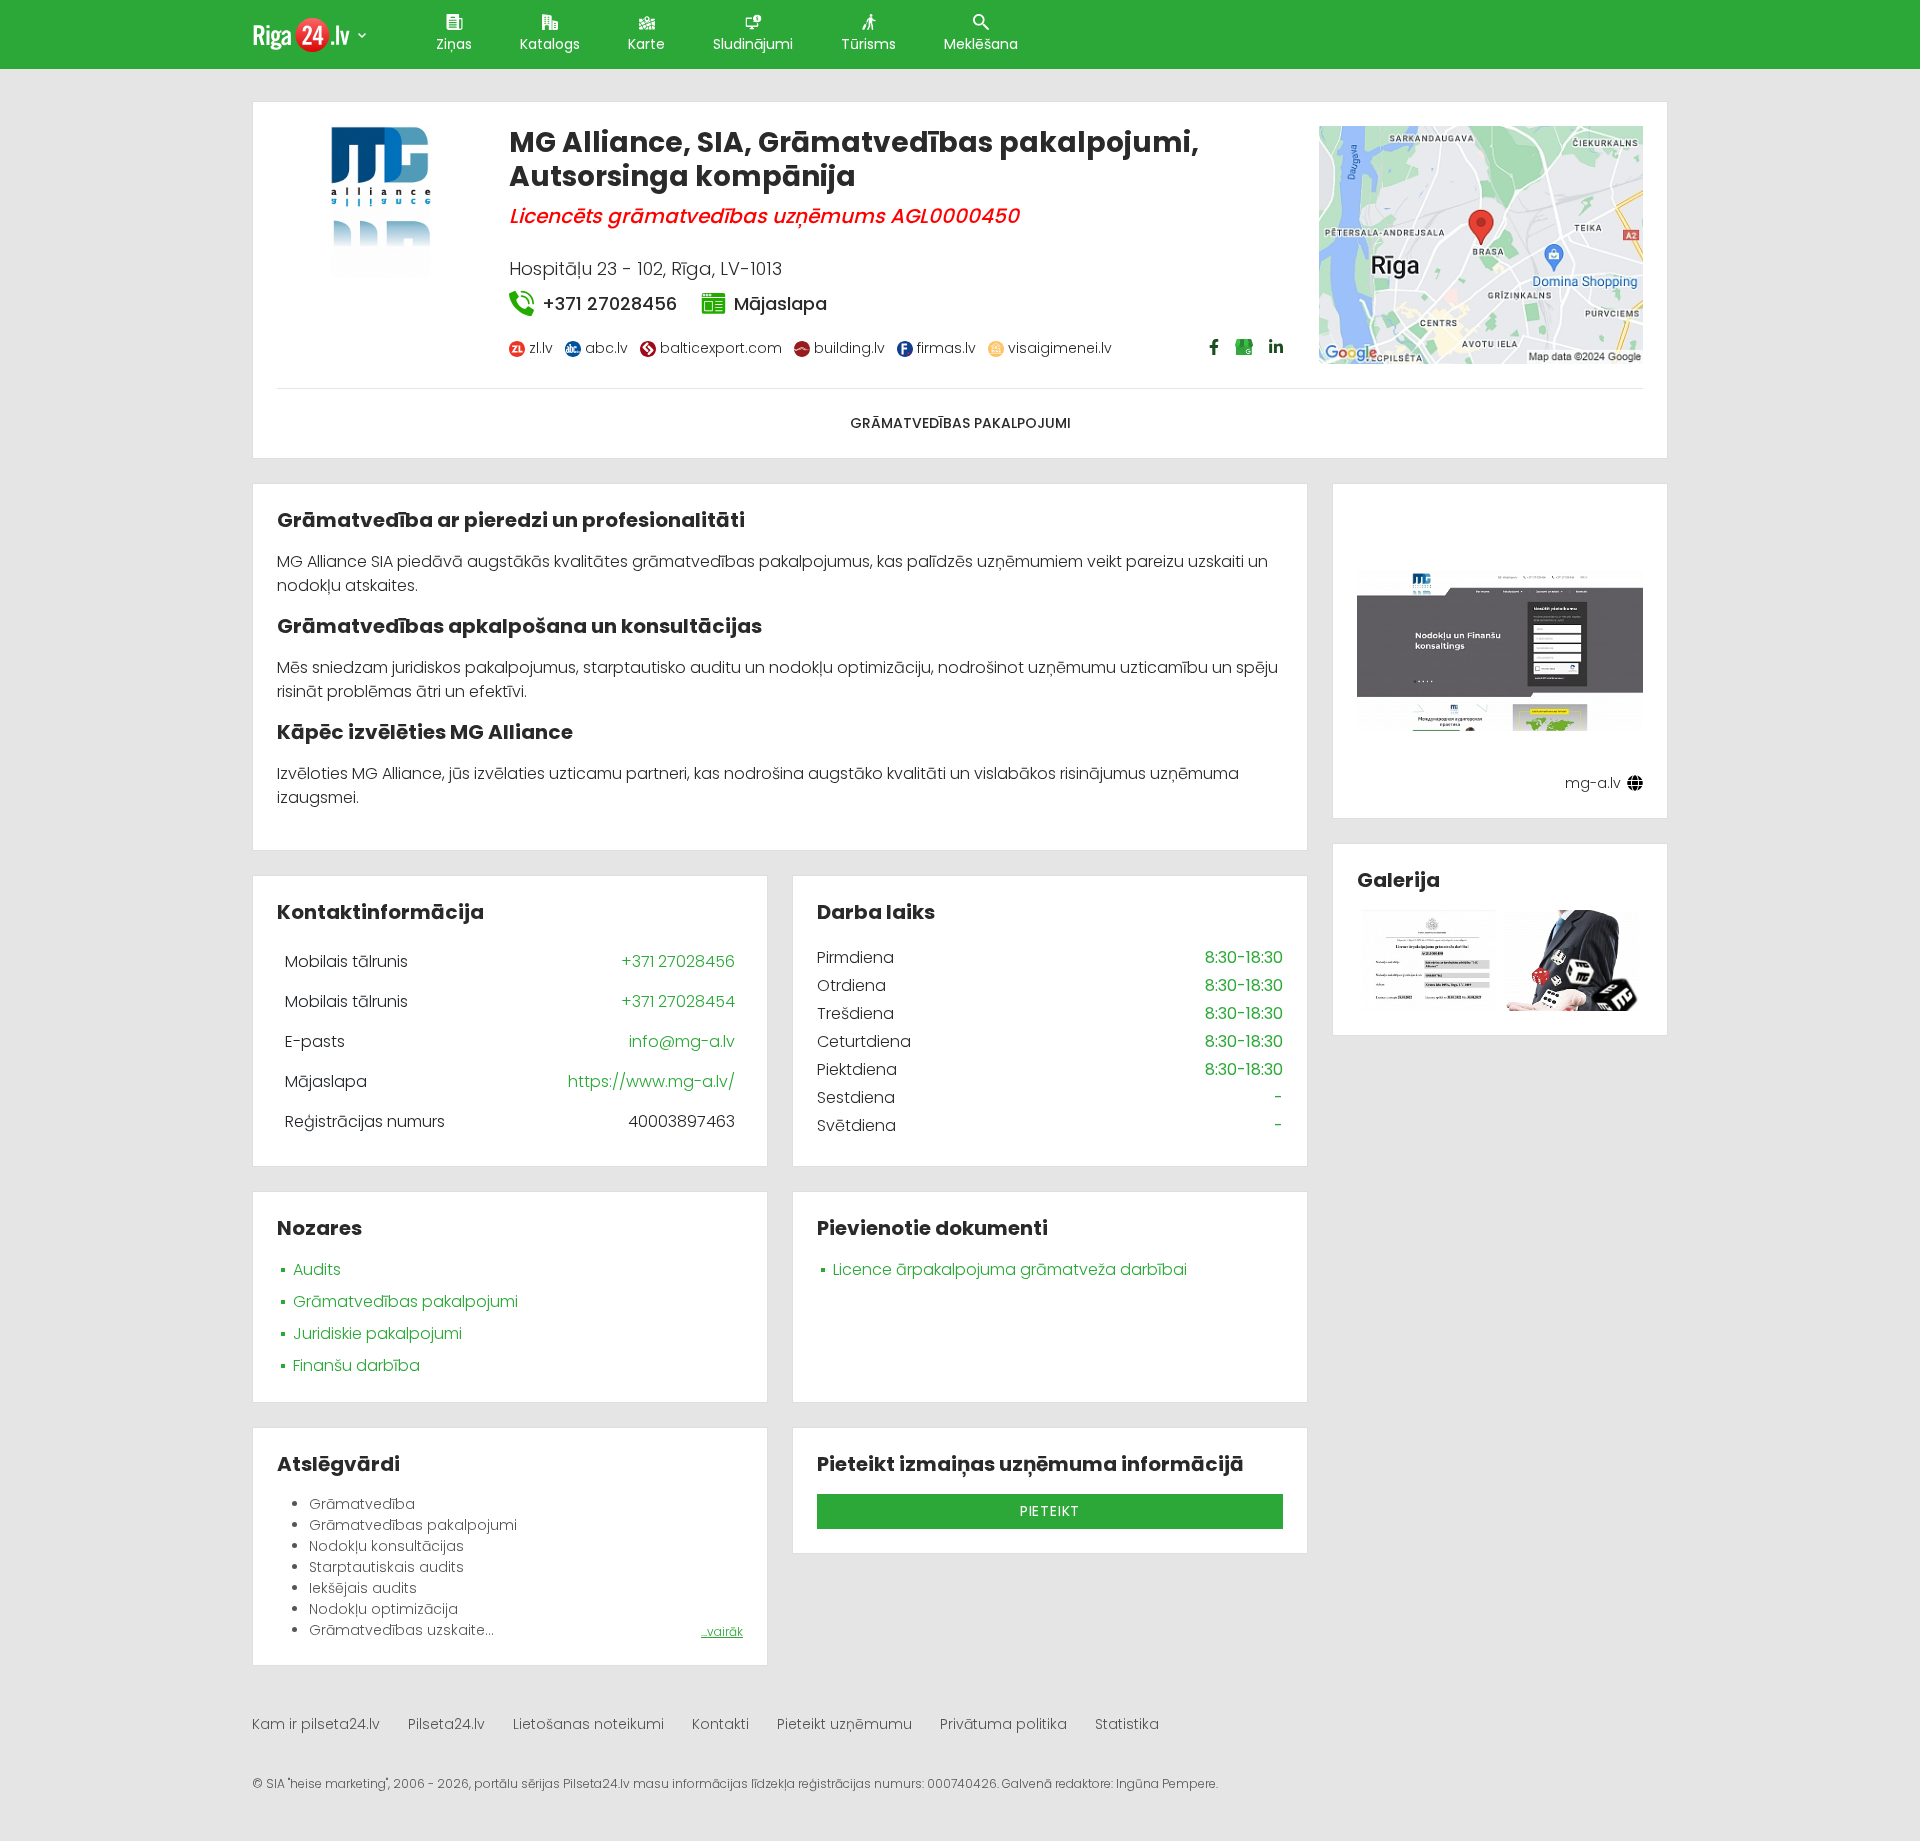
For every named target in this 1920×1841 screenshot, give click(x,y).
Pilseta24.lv (446, 1724)
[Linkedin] (1278, 347)
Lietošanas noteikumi (588, 1724)
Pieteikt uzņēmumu (844, 1724)
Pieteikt (1050, 1511)
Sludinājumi (753, 44)
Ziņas (454, 44)
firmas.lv (946, 348)
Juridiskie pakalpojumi (377, 1333)
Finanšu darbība (356, 1365)
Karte (646, 44)
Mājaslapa (780, 303)
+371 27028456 (609, 303)
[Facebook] (1216, 347)
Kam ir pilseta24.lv (316, 1724)
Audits (317, 1269)
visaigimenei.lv (1060, 348)
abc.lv (606, 348)
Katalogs (550, 44)
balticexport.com (721, 348)
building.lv (849, 348)
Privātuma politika (1003, 1724)
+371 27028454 (678, 1001)
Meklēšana (981, 44)
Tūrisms (868, 44)
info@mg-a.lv (682, 1041)
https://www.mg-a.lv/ (651, 1081)
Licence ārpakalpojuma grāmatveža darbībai (1010, 1269)
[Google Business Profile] (1246, 347)
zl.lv (541, 348)
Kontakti (720, 1724)
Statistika (1127, 1724)
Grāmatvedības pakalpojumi (960, 423)
